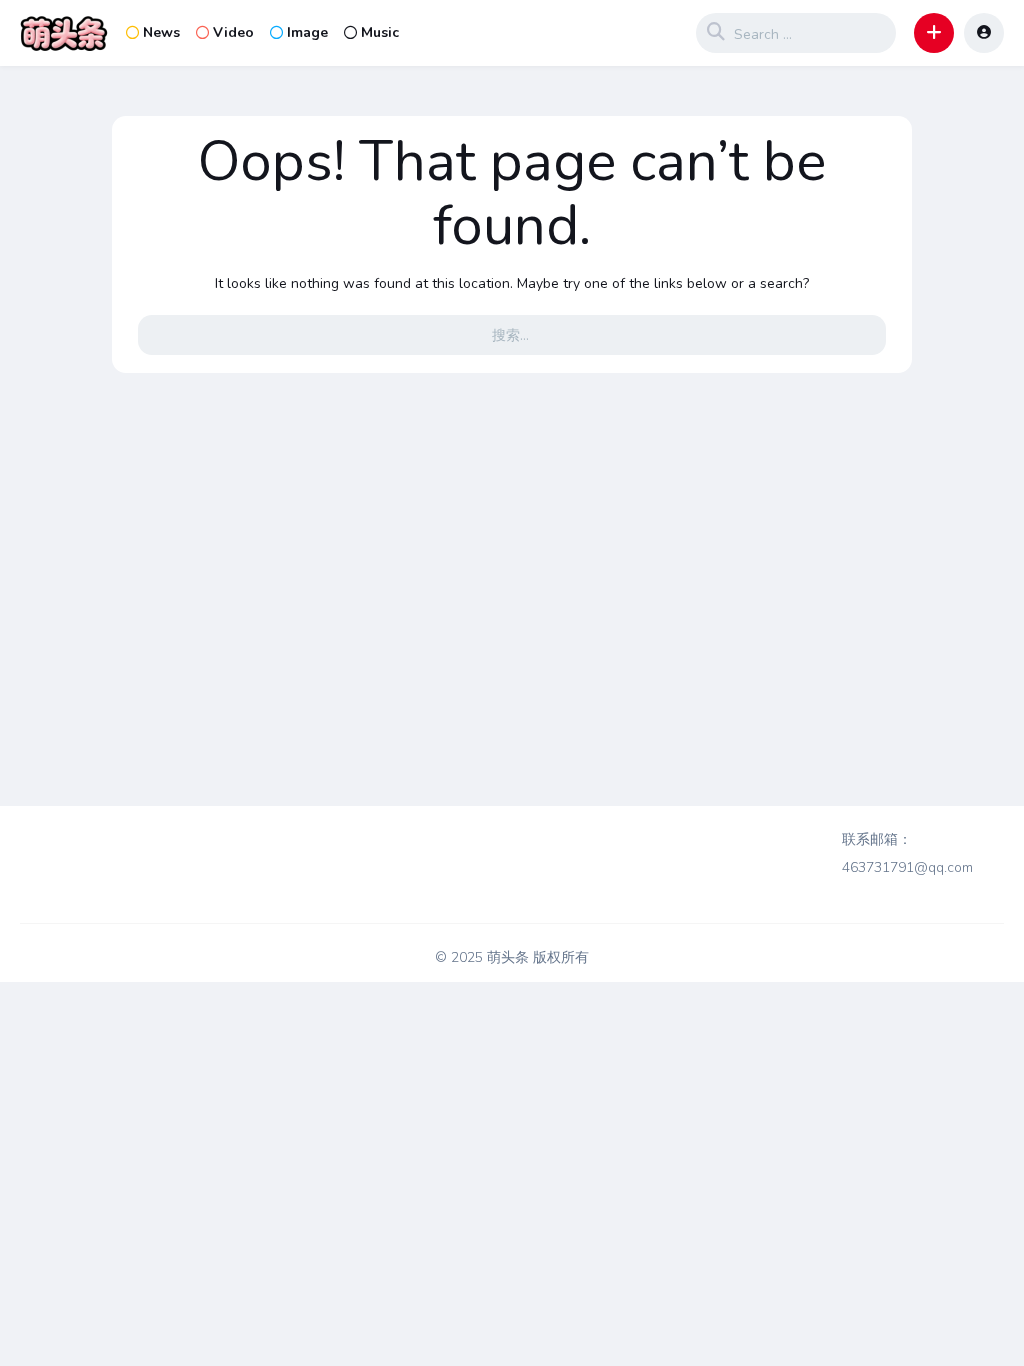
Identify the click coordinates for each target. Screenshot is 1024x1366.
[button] (934, 33)
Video (233, 32)
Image (307, 32)
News (161, 32)
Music (380, 32)
